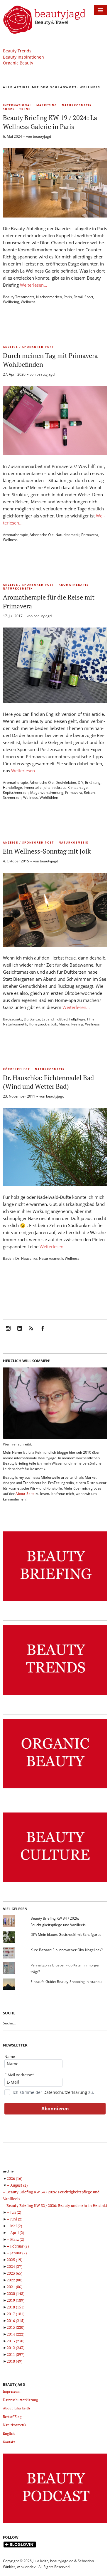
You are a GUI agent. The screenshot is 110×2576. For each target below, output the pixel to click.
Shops (9, 109)
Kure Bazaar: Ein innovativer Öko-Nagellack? (67, 1950)
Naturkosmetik (77, 105)
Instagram (8, 1332)
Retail (78, 297)
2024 (15, 2266)
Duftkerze (32, 1019)
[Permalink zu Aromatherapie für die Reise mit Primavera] (55, 701)
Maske (64, 1024)
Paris (68, 297)
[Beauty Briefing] (55, 1601)
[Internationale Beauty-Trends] (55, 1695)
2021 (15, 2287)
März (17, 2239)
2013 (16, 2341)
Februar (20, 2246)
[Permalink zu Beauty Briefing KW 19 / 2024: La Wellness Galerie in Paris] (55, 216)
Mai (16, 2226)
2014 (16, 2334)
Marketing (47, 105)
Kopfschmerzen (16, 792)
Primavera (90, 535)
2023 (15, 2273)
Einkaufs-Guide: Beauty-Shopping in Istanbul (66, 1982)
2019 (16, 2300)
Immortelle (33, 787)
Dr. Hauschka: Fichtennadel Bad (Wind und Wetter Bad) (48, 1082)
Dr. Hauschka (26, 1258)
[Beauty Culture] (55, 1882)
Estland (48, 1019)
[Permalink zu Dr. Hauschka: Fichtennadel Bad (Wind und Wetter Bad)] (55, 1184)
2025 (15, 2260)
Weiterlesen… (34, 285)
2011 (16, 2354)
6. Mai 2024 (12, 136)
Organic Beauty (18, 63)
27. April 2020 (14, 374)
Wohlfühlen (49, 797)
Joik (54, 1024)
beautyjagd (42, 136)
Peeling (77, 1024)
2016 (16, 2321)
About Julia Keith (16, 2408)
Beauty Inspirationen (23, 57)
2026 (15, 2178)
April (17, 2233)
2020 (16, 2293)
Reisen (89, 792)
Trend (25, 109)
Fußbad (61, 1019)
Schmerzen (12, 797)
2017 (16, 2314)
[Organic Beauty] (55, 1789)
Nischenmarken (49, 297)
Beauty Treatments (19, 297)
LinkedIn (20, 1332)
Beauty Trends (17, 51)
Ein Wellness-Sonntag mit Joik (47, 851)
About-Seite (25, 1494)
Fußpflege (77, 1019)
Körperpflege (17, 1069)
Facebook (43, 1332)
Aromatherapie (15, 535)
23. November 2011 (19, 1096)
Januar (18, 2253)
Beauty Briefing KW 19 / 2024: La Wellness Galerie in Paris (50, 122)
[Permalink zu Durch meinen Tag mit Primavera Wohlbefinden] (55, 454)
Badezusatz (12, 1019)
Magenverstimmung (47, 792)
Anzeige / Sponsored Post (28, 347)
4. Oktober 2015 (16, 861)
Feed (31, 1332)
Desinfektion (66, 782)
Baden (8, 1258)
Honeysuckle (39, 1024)
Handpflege (12, 787)
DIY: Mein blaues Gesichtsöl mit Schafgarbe (66, 1935)
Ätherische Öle (42, 535)
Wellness (28, 302)
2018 (16, 2307)
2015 (16, 2327)
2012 (16, 2348)
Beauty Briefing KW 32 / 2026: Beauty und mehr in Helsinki (57, 2205)
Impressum (12, 2391)
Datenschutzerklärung (65, 2092)
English (9, 2433)
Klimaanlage (78, 787)
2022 (15, 2280)
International (17, 105)
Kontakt (9, 2442)
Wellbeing (11, 302)
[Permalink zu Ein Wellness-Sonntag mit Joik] (55, 945)
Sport (89, 297)
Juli (16, 2212)
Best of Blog (12, 2417)
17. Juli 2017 (13, 616)
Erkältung (93, 782)
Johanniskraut (55, 787)
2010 (15, 2361)
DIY (81, 782)
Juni (16, 2219)
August (19, 2185)
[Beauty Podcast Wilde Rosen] (55, 2523)
